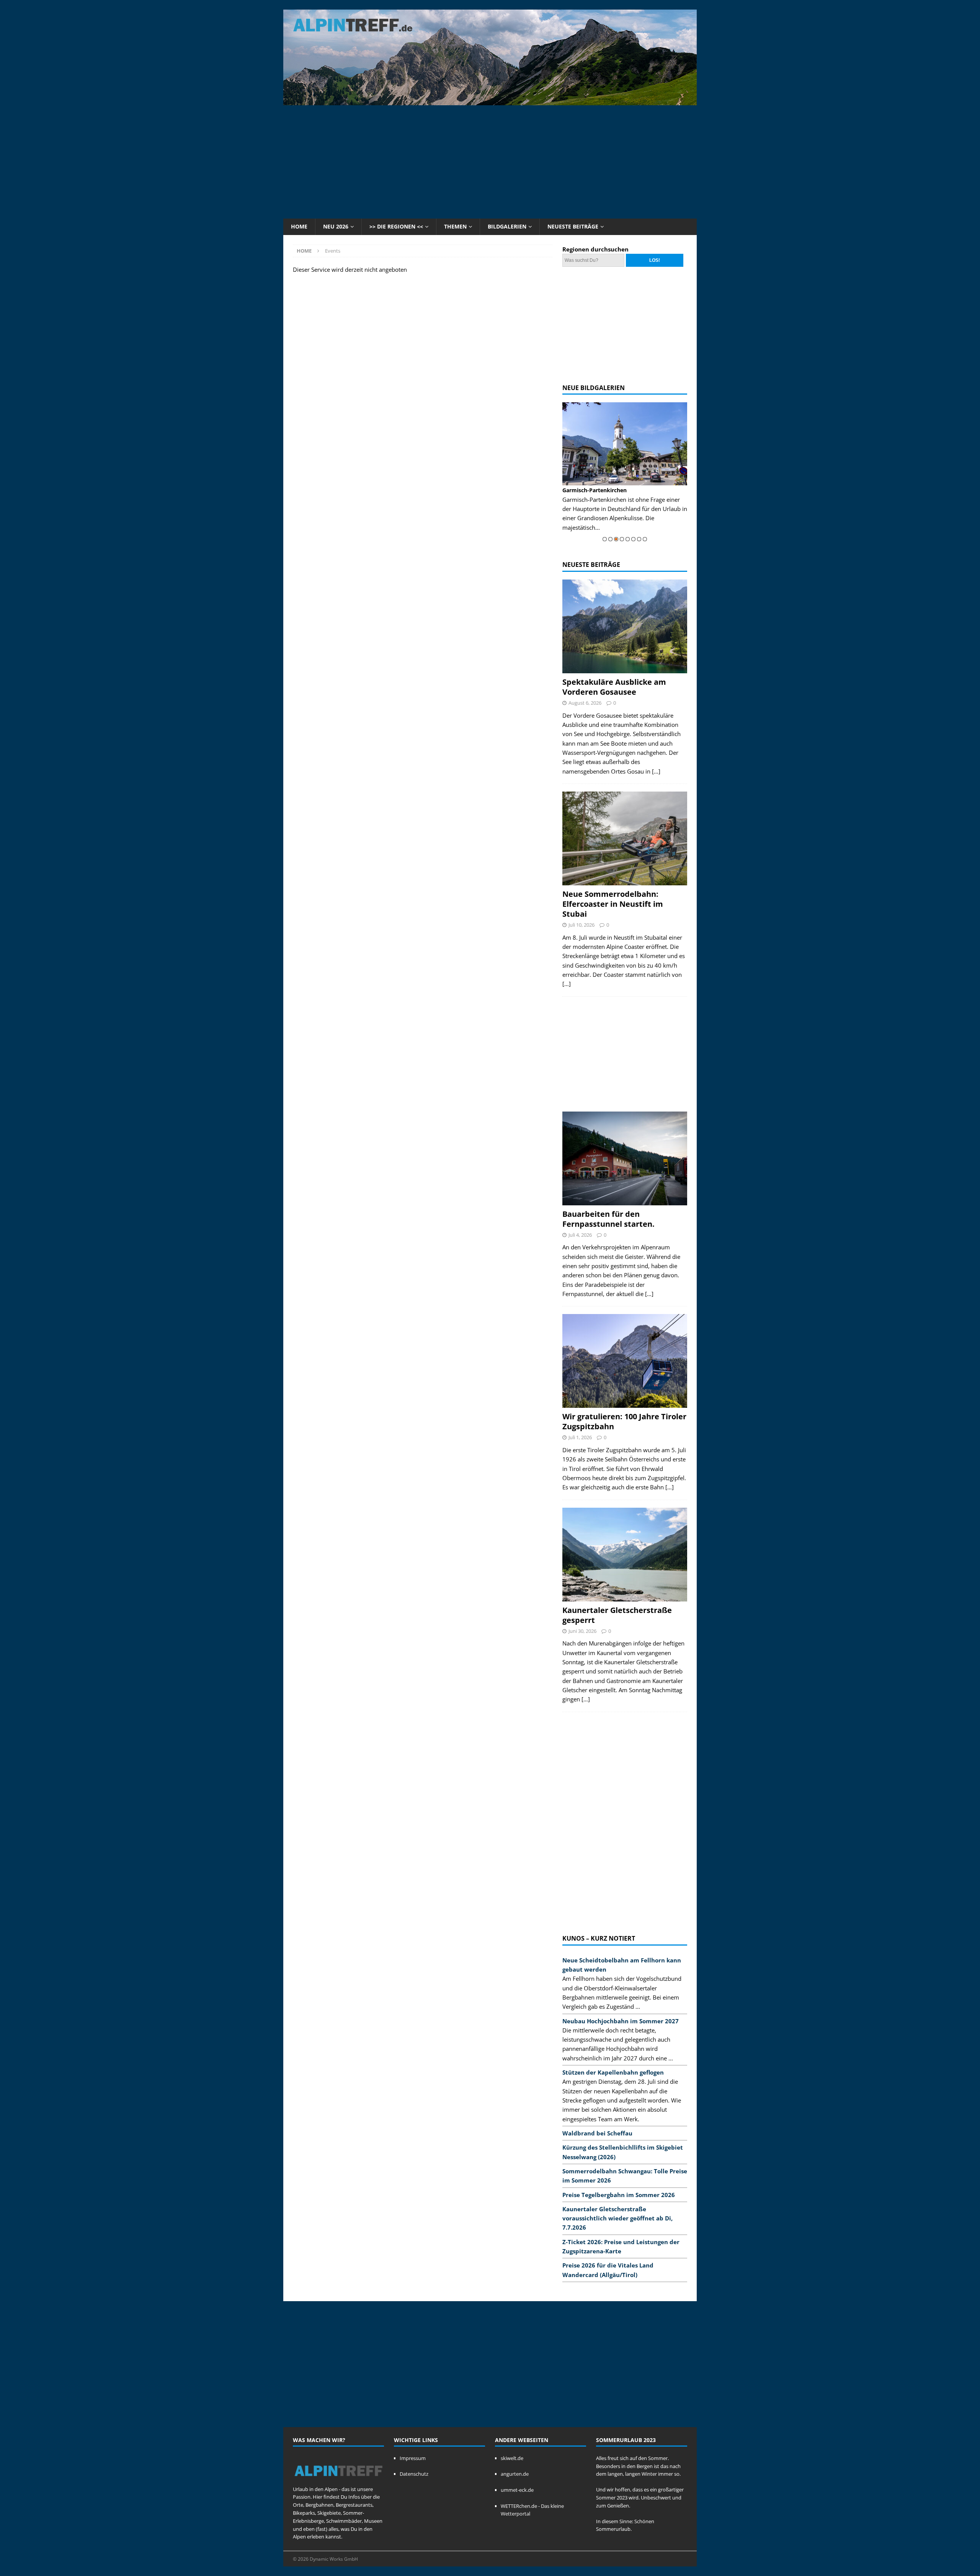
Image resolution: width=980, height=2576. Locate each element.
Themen (455, 226)
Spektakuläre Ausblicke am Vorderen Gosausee (614, 687)
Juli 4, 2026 (580, 1235)
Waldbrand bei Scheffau (597, 2133)
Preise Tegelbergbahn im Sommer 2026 (619, 2195)
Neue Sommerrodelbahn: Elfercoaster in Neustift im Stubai (613, 904)
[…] (656, 771)
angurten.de (515, 2474)
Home (299, 226)
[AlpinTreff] (490, 101)
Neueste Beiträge (573, 226)
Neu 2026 (336, 226)
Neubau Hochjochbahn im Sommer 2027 (621, 2021)
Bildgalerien (507, 226)
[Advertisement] (490, 161)
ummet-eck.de (517, 2490)
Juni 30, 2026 (582, 1631)
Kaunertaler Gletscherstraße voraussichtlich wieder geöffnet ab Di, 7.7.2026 (617, 2218)
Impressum (413, 2458)
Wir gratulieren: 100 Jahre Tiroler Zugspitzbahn (624, 1421)
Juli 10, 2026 (581, 925)
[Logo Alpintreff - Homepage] (338, 2481)
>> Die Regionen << (396, 226)
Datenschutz (414, 2474)
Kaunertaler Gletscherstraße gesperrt (617, 1615)
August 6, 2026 (585, 703)
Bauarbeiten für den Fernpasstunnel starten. (608, 1219)
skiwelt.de (512, 2458)
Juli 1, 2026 (580, 1437)
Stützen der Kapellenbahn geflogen (613, 2072)
